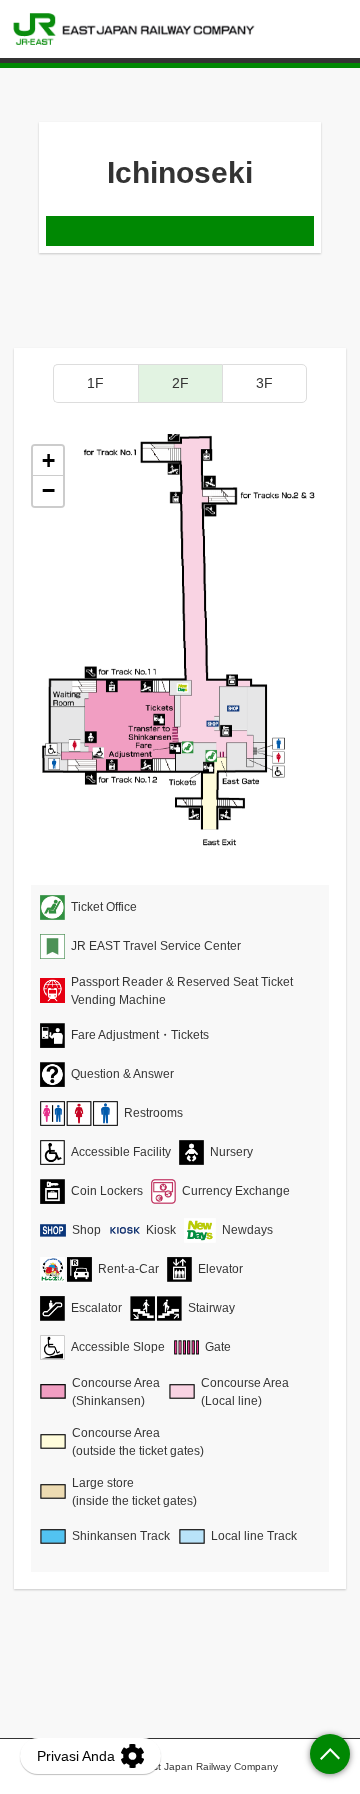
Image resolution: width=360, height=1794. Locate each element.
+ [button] (48, 460)
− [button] (48, 490)
